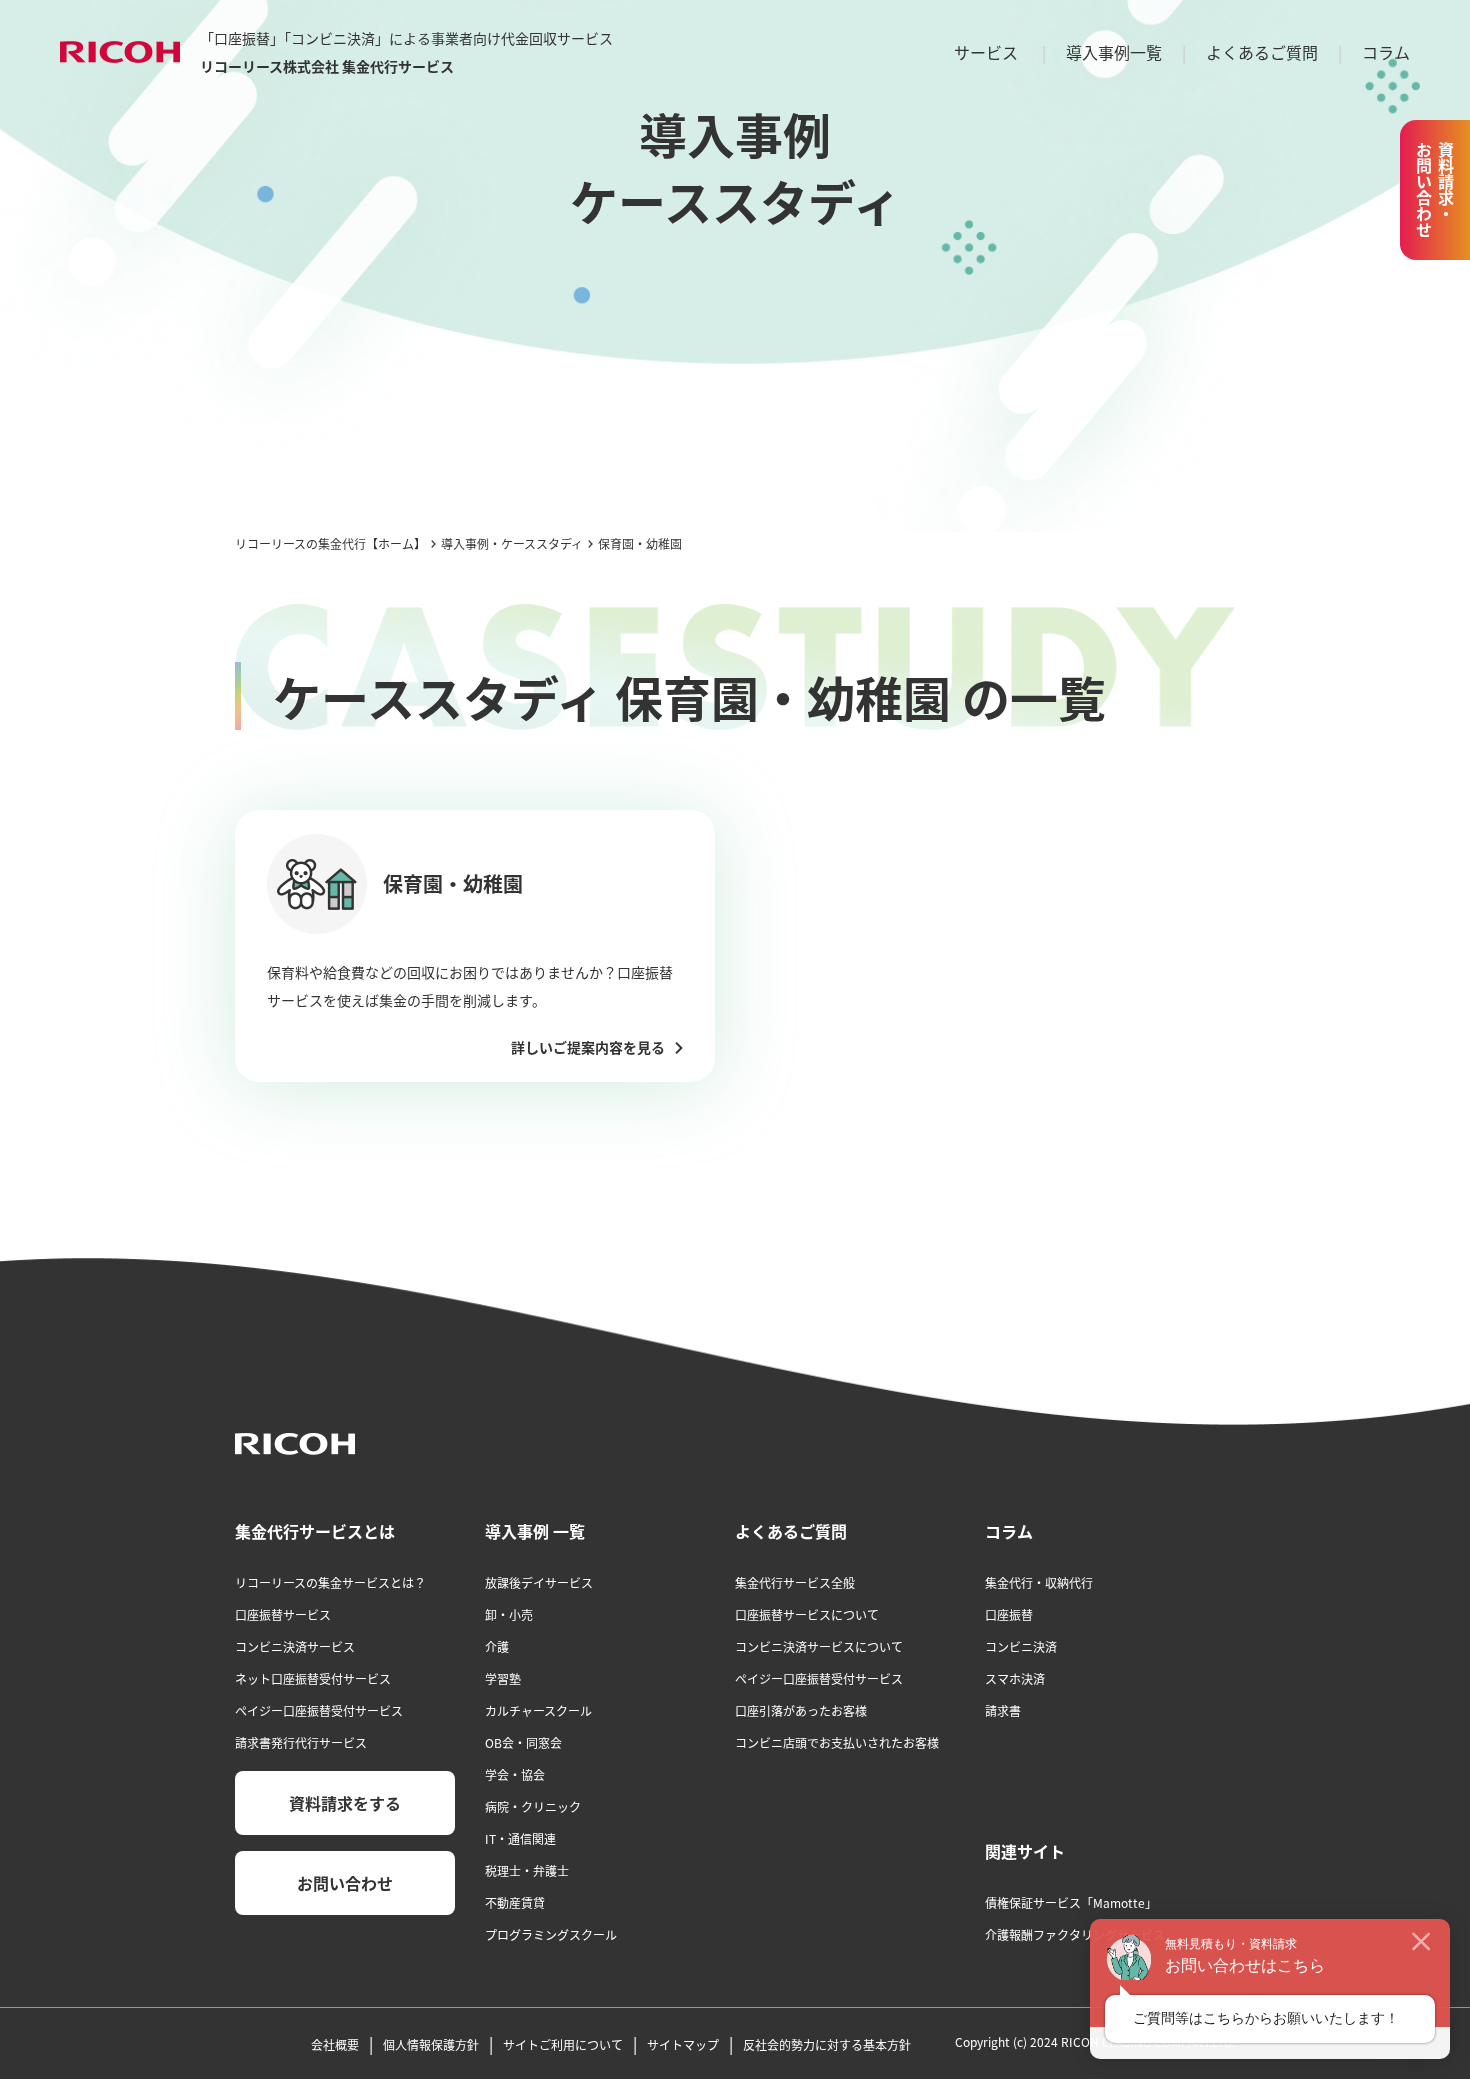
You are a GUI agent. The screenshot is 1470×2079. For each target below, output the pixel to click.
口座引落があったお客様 (801, 1710)
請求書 (1003, 1710)
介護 (497, 1646)
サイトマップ (683, 2044)
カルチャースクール (538, 1710)
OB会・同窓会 (523, 1742)
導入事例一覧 (1114, 52)
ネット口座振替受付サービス (313, 1678)
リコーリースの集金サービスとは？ (330, 1582)
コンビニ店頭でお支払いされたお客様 (837, 1742)
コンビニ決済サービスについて (819, 1646)
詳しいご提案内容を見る (588, 1047)
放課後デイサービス (539, 1582)
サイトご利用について (563, 2044)
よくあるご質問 (1262, 52)
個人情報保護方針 (431, 2044)
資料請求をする (345, 1803)
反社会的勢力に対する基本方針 (827, 2044)
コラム (1386, 52)
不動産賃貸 (515, 1902)
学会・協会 (515, 1774)
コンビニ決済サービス (295, 1646)
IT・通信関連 (520, 1838)
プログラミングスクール (551, 1934)
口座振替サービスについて (807, 1614)
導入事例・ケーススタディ (512, 543)
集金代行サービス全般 (795, 1582)
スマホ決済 (1015, 1678)
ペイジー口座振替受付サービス (319, 1710)
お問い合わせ (345, 1883)
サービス (986, 52)
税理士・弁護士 (527, 1870)
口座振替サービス (283, 1614)
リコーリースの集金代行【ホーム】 (330, 543)
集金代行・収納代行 (1039, 1582)
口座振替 (1009, 1614)
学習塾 (503, 1678)
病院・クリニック (533, 1806)
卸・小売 (509, 1614)
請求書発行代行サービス (301, 1742)
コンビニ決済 (1021, 1646)
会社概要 (335, 2044)
